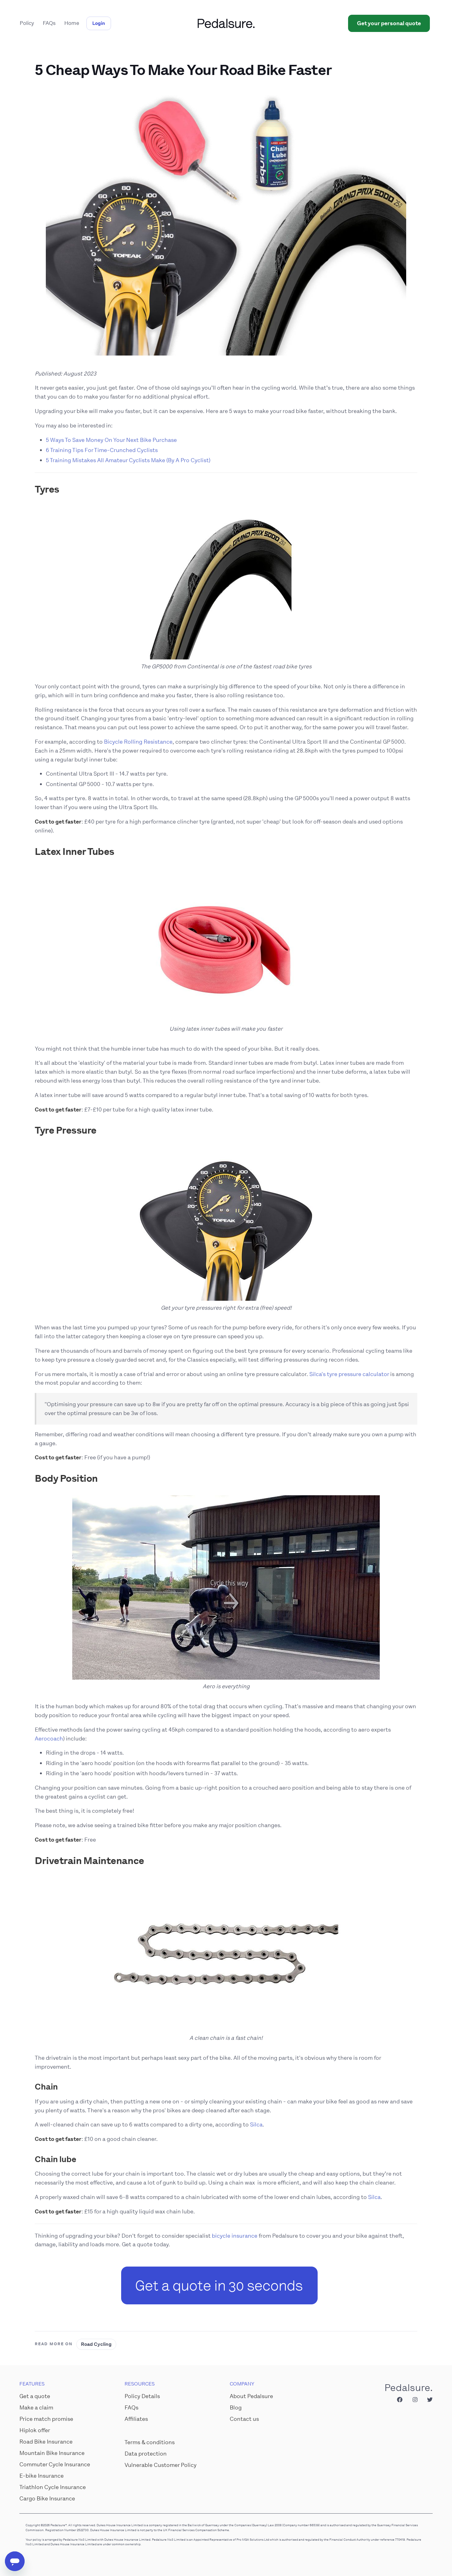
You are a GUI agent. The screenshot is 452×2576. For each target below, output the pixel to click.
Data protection (146, 2454)
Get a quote (35, 2396)
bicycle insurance (235, 2236)
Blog (236, 2408)
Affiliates (136, 2419)
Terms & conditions (150, 2442)
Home (72, 23)
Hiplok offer (35, 2430)
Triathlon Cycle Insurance (53, 2487)
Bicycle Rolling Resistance (138, 742)
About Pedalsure (251, 2396)
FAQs (49, 23)
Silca (256, 2125)
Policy (27, 23)
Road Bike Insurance (46, 2442)
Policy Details (142, 2396)
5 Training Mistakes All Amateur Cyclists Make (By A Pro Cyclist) (128, 460)
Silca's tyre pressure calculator (349, 1374)
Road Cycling (96, 2344)
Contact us (244, 2419)
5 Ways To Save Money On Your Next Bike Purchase (111, 440)
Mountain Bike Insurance (52, 2453)
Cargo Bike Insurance (47, 2499)
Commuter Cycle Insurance (55, 2464)
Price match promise (46, 2419)
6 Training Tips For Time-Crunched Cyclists (102, 450)
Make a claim (36, 2408)
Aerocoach (49, 1739)
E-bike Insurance (42, 2476)
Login (99, 23)
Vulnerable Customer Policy (161, 2465)
